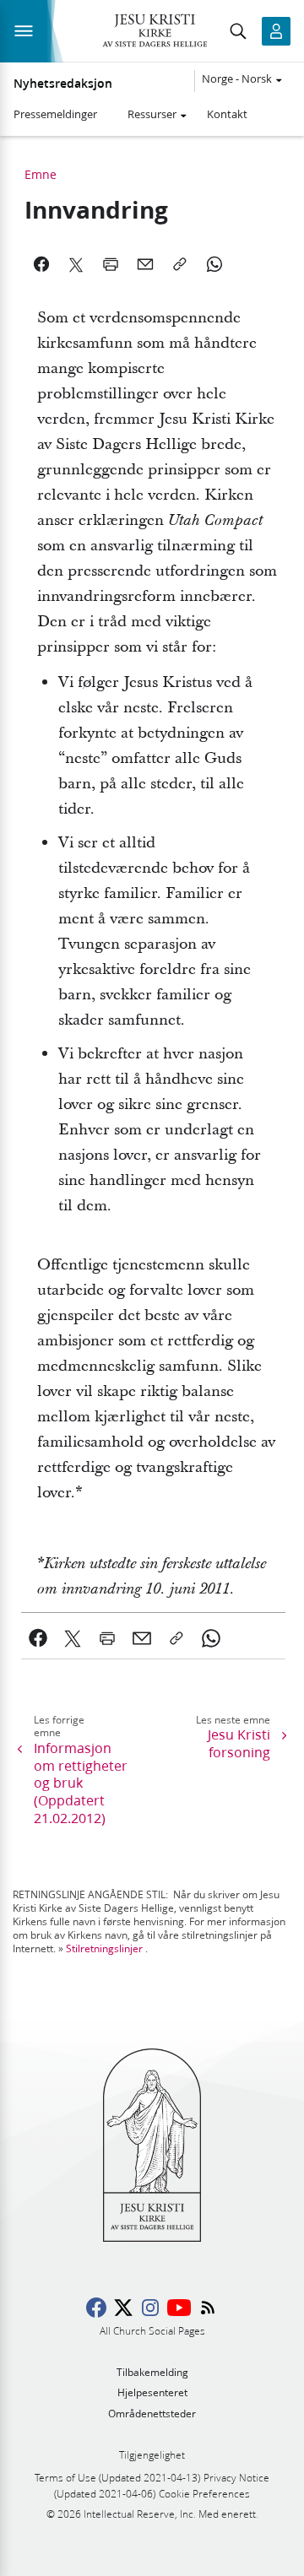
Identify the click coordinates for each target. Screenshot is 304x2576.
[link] (38, 1638)
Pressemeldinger (55, 114)
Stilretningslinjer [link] (104, 1948)
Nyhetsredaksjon (63, 84)
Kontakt (227, 114)
